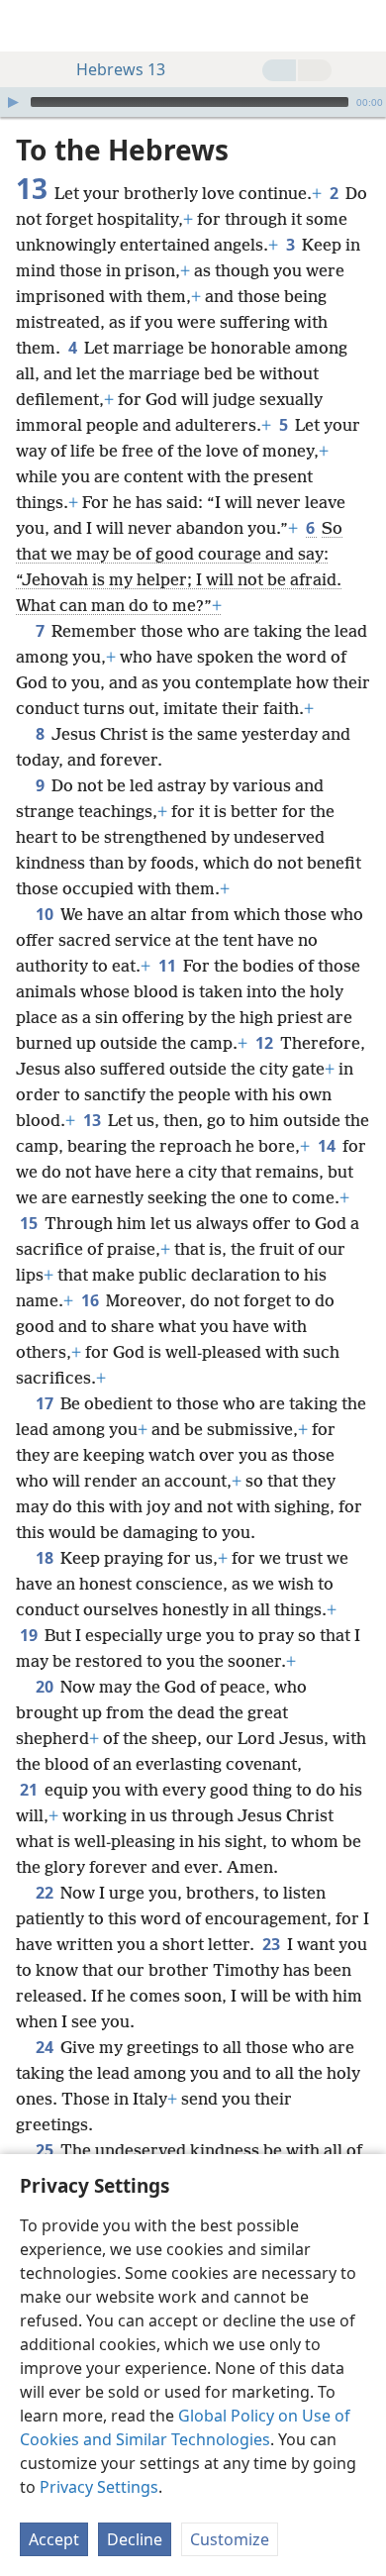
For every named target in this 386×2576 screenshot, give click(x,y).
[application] (193, 102)
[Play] (13, 102)
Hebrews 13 (121, 69)
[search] (361, 26)
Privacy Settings (99, 2487)
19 (30, 1635)
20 (46, 1687)
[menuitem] (30, 26)
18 (46, 1558)
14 (328, 1146)
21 (30, 1790)
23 (273, 1944)
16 (92, 1300)
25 (46, 2150)
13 (94, 1120)
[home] (30, 26)
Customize (230, 2539)
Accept (54, 2539)
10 (46, 914)
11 (169, 966)
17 (46, 1403)
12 (266, 1043)
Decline (135, 2539)
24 (46, 2047)
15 (30, 1223)
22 (46, 1893)
